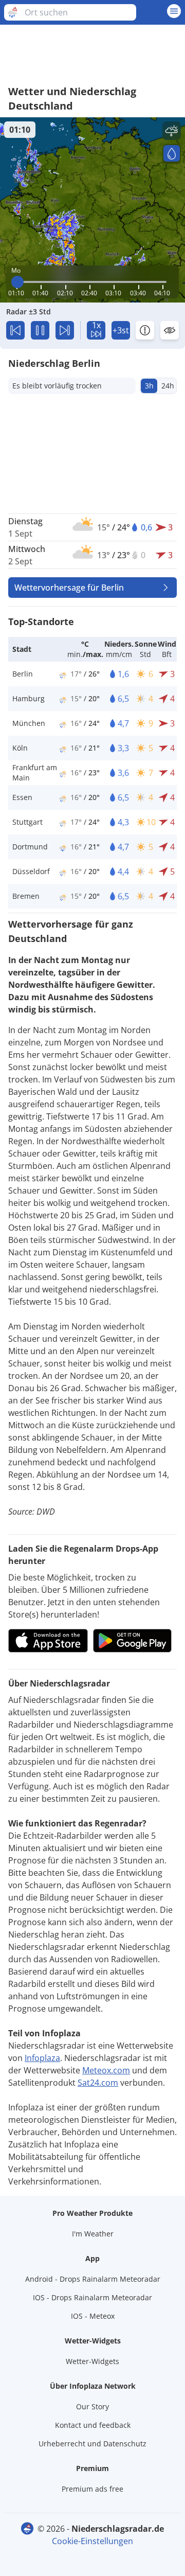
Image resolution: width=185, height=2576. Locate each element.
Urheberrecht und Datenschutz (92, 2444)
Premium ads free (92, 2489)
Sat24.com (98, 2083)
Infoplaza (42, 2058)
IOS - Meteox (93, 2316)
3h (149, 386)
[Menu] (174, 11)
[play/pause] (40, 330)
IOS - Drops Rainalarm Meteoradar (92, 2297)
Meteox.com (106, 2070)
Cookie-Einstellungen (92, 2541)
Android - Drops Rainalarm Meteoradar (93, 2279)
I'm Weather (93, 2234)
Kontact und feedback (93, 2425)
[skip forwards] (65, 330)
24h (168, 386)
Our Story (92, 2406)
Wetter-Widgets (92, 2361)
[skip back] (15, 330)
